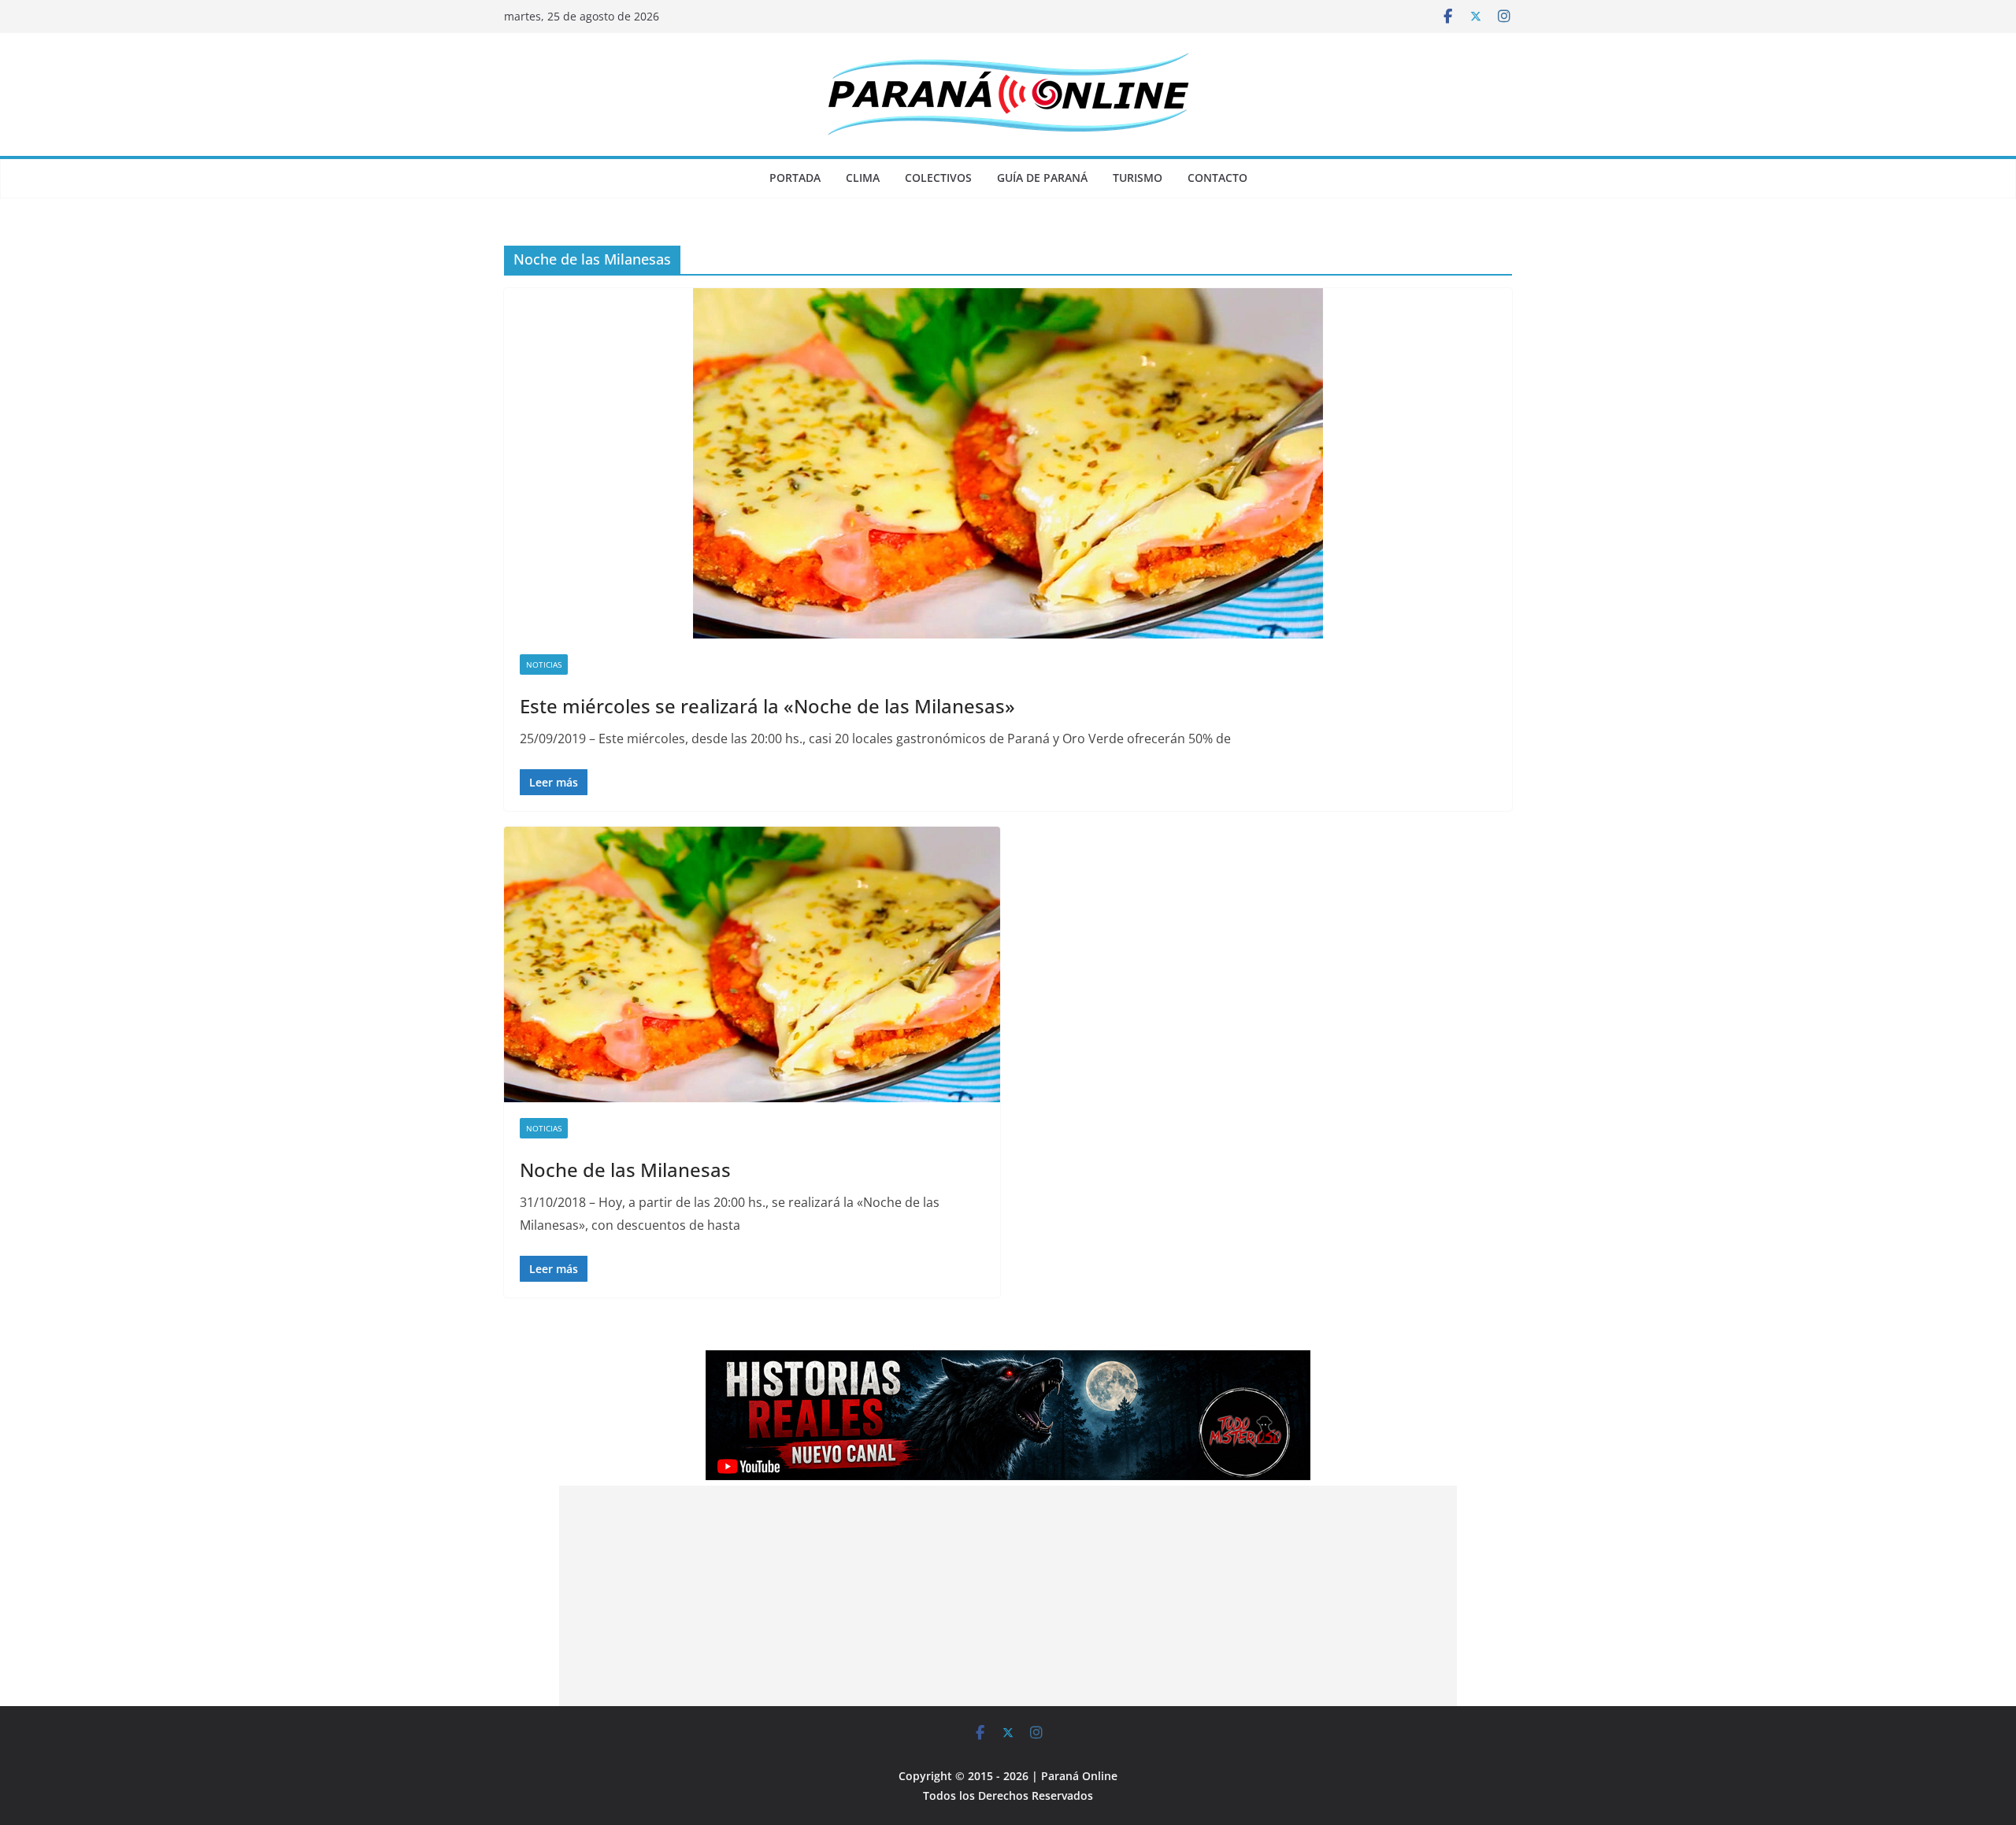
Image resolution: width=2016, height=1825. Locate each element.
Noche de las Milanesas (625, 1170)
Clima (863, 178)
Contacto (1217, 178)
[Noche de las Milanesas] (752, 964)
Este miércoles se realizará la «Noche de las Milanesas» (767, 706)
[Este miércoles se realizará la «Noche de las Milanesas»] (1008, 463)
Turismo (1138, 178)
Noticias (544, 664)
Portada (795, 178)
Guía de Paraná (1042, 178)
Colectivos (938, 178)
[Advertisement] (1008, 1596)
